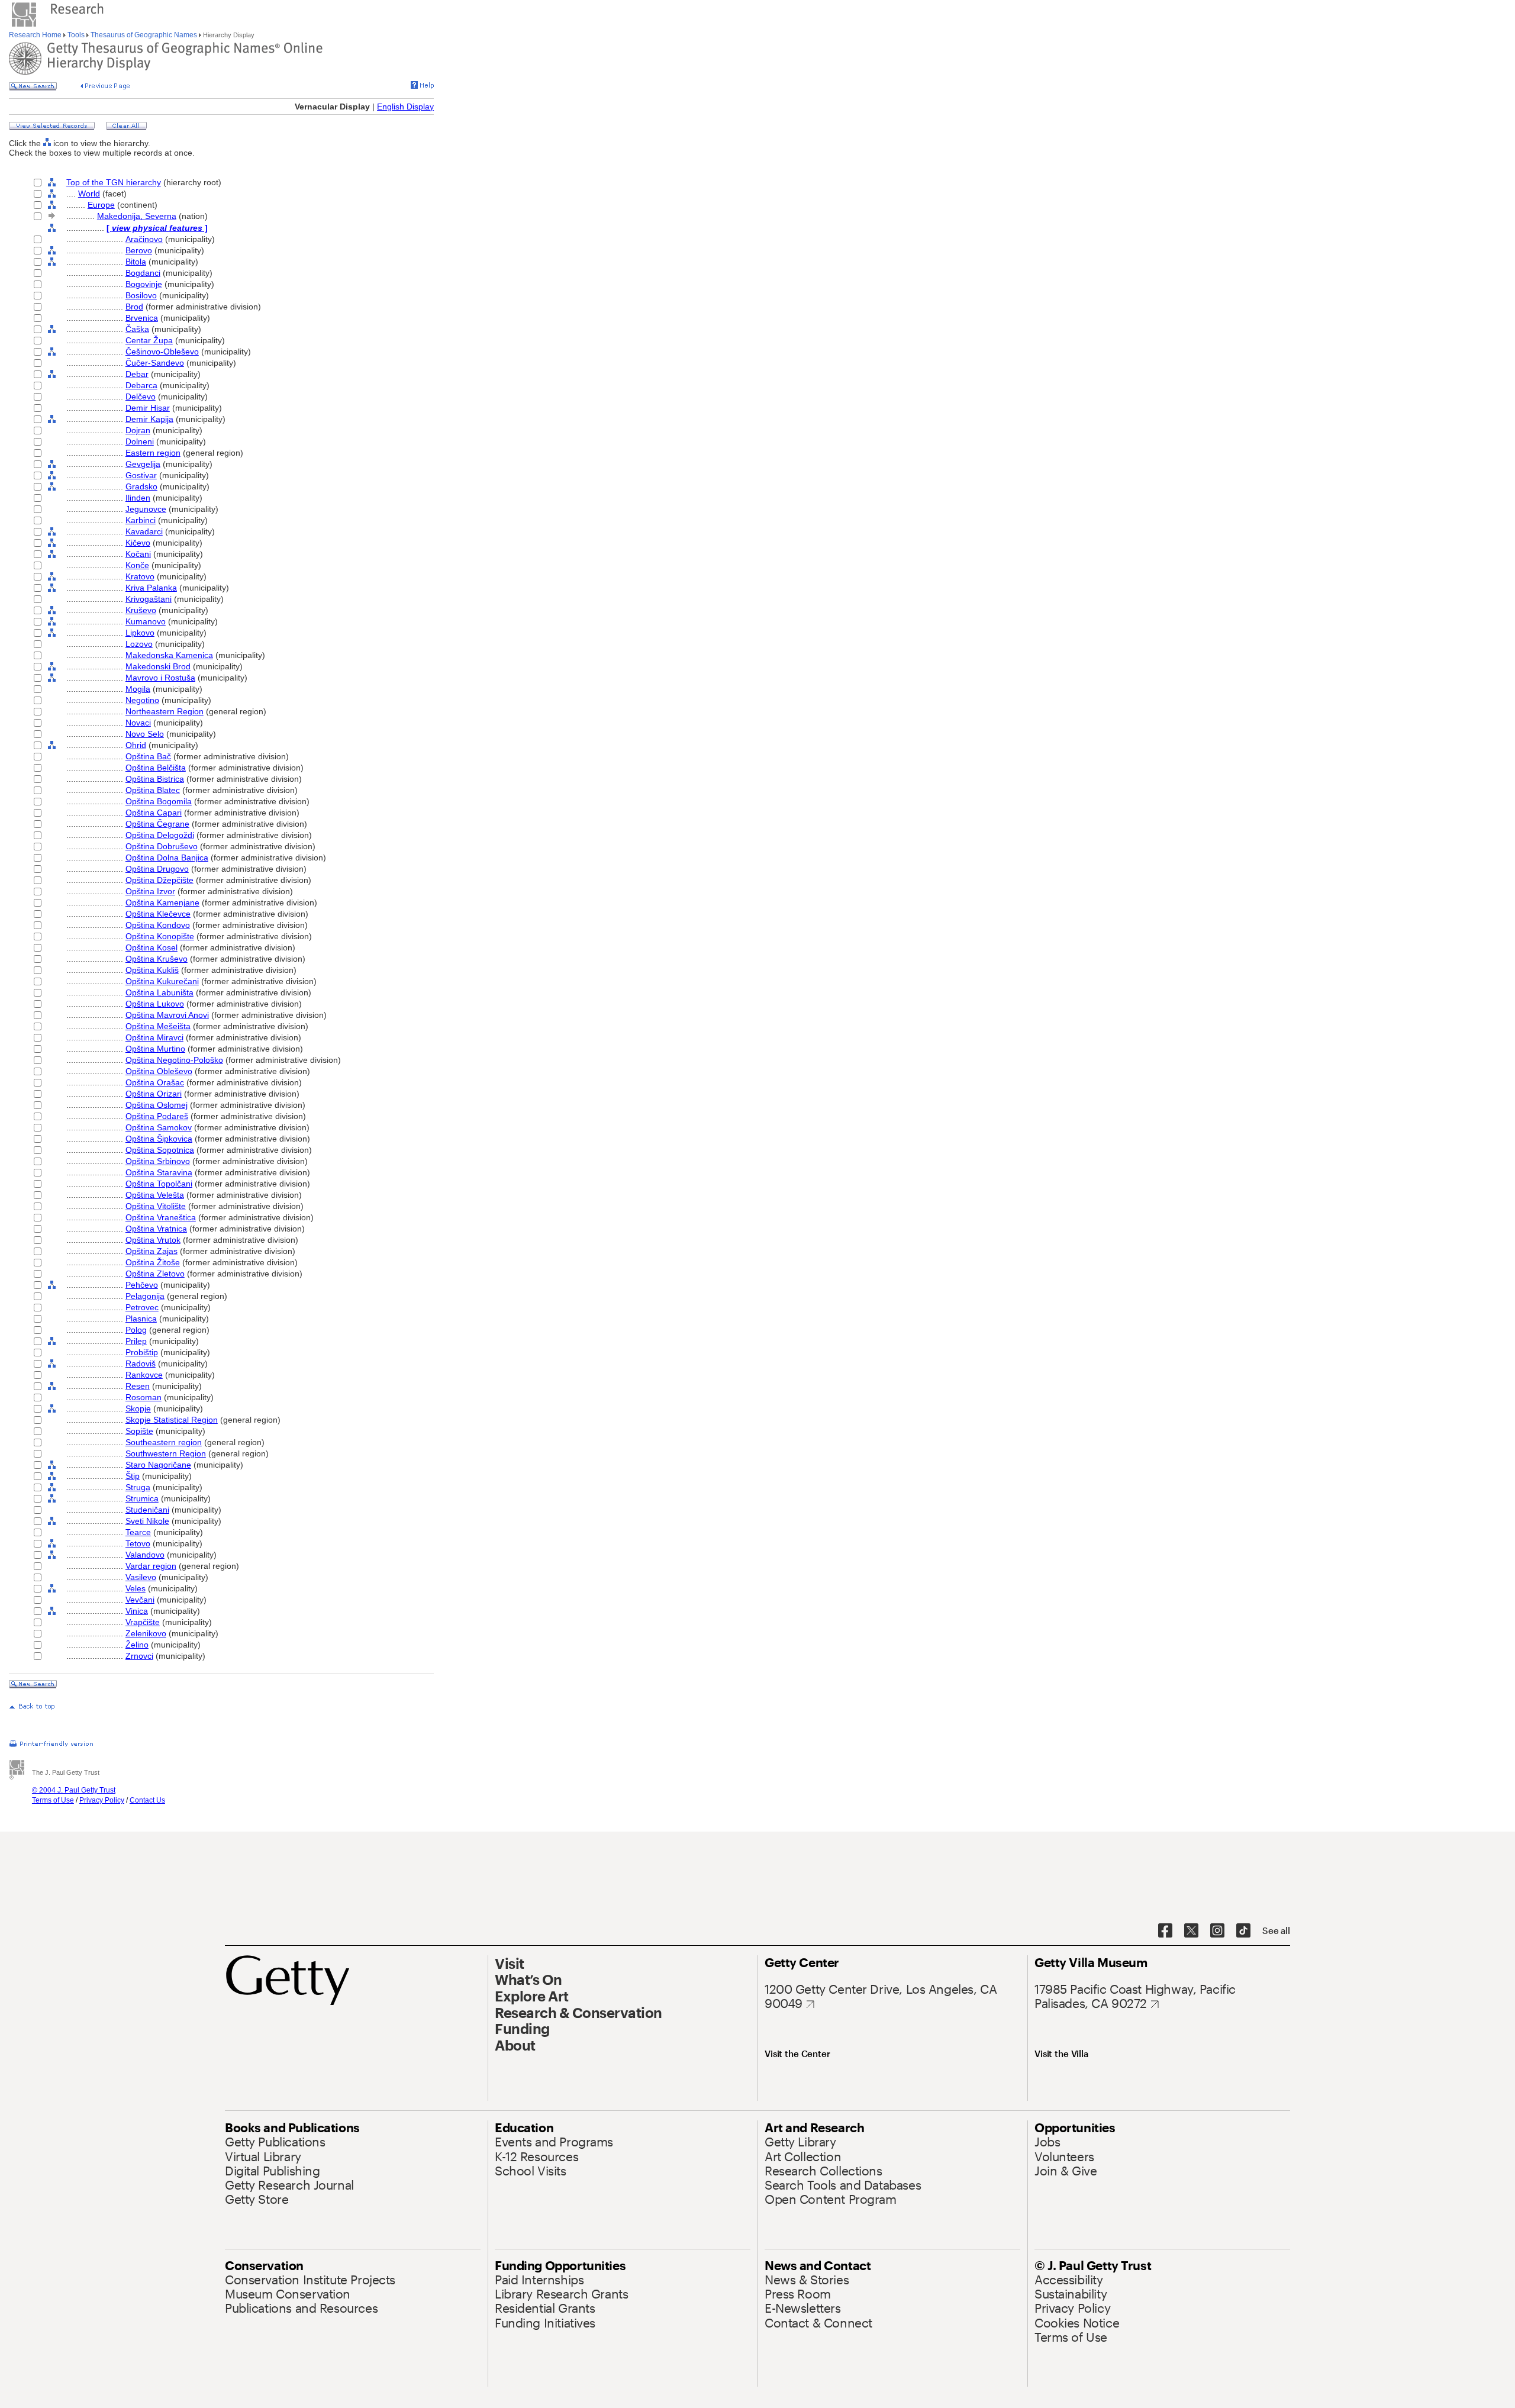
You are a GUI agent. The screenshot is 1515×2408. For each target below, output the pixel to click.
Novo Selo (145, 734)
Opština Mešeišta (158, 1026)
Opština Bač (148, 756)
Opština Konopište (160, 936)
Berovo (139, 250)
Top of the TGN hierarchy (114, 182)
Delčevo (141, 397)
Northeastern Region (165, 711)
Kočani (138, 554)
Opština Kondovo (158, 925)
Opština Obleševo (159, 1071)
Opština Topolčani (159, 1184)
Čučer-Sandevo (155, 363)
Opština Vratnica (156, 1229)
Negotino (142, 700)
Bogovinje (144, 284)
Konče (137, 565)
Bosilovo (141, 295)
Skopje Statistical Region (172, 1420)
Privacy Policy (102, 1800)
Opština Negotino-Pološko (174, 1060)
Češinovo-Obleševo (162, 352)
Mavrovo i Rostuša (160, 678)
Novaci (138, 723)
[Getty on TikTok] (1243, 1931)
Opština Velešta (155, 1195)
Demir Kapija (149, 419)
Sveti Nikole (147, 1521)
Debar (137, 374)
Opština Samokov (159, 1127)
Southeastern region (164, 1442)
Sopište (139, 1431)
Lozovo (139, 644)
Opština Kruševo (157, 959)
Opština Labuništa (159, 992)
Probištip (142, 1352)
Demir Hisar (148, 408)
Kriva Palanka (151, 588)
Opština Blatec (153, 790)
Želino (137, 1645)
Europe (101, 205)
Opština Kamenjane (162, 902)
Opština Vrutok (153, 1240)
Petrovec (142, 1307)
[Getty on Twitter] (1191, 1931)
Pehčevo (142, 1285)
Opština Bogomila (159, 801)
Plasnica (141, 1319)
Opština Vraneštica (161, 1217)
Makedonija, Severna (137, 216)
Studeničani (147, 1510)
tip (133, 1476)
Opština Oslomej (157, 1105)
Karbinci (141, 520)
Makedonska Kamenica (169, 655)
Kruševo (141, 610)
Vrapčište (143, 1622)
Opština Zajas (151, 1251)
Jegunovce (146, 509)
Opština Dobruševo (162, 846)
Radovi (141, 1363)
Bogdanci (143, 273)
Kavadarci (144, 531)
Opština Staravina (159, 1172)
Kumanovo (146, 621)
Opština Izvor (150, 891)
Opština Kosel (151, 947)
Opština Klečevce (158, 914)
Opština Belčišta (156, 768)
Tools (76, 35)
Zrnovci (139, 1656)
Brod (134, 307)
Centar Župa (149, 340)
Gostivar (141, 475)
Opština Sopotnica (160, 1150)
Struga (138, 1487)
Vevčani (140, 1600)
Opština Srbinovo (158, 1161)
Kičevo (138, 543)
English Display (405, 107)
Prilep (136, 1341)
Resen (138, 1386)
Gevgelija (143, 464)
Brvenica (142, 318)
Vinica (137, 1611)
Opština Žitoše (153, 1262)
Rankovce (144, 1375)
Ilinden (138, 498)
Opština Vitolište (156, 1206)
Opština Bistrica (155, 779)
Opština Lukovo (155, 1004)
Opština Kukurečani (162, 981)
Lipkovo (140, 633)
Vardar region (151, 1566)
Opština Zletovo (155, 1274)
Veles (136, 1588)
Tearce (138, 1532)
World (89, 194)
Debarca (141, 385)
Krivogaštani (149, 599)
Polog (136, 1330)
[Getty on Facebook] (1165, 1931)
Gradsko (141, 486)
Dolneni (140, 441)
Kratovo (140, 576)
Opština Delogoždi (160, 835)
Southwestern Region (166, 1453)
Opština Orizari (154, 1094)
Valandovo (145, 1555)
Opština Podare (157, 1116)
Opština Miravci (154, 1037)
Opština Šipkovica (159, 1139)
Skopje (138, 1408)
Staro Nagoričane (158, 1465)
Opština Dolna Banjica (167, 858)
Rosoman (144, 1397)
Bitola (136, 262)
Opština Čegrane (157, 824)
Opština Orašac (155, 1082)
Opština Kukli (152, 970)
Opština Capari (154, 813)
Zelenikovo (146, 1633)
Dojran (138, 430)
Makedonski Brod (158, 666)
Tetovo (138, 1543)
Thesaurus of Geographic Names (144, 35)
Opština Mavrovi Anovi (167, 1015)
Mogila (138, 689)
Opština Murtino (155, 1049)
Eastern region (153, 453)
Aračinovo (144, 239)
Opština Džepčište (159, 880)
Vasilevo (141, 1577)
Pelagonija (145, 1296)
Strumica (142, 1498)
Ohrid (136, 745)
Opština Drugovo (157, 869)
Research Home (36, 35)
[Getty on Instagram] (1217, 1931)
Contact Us (147, 1800)
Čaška (137, 329)
